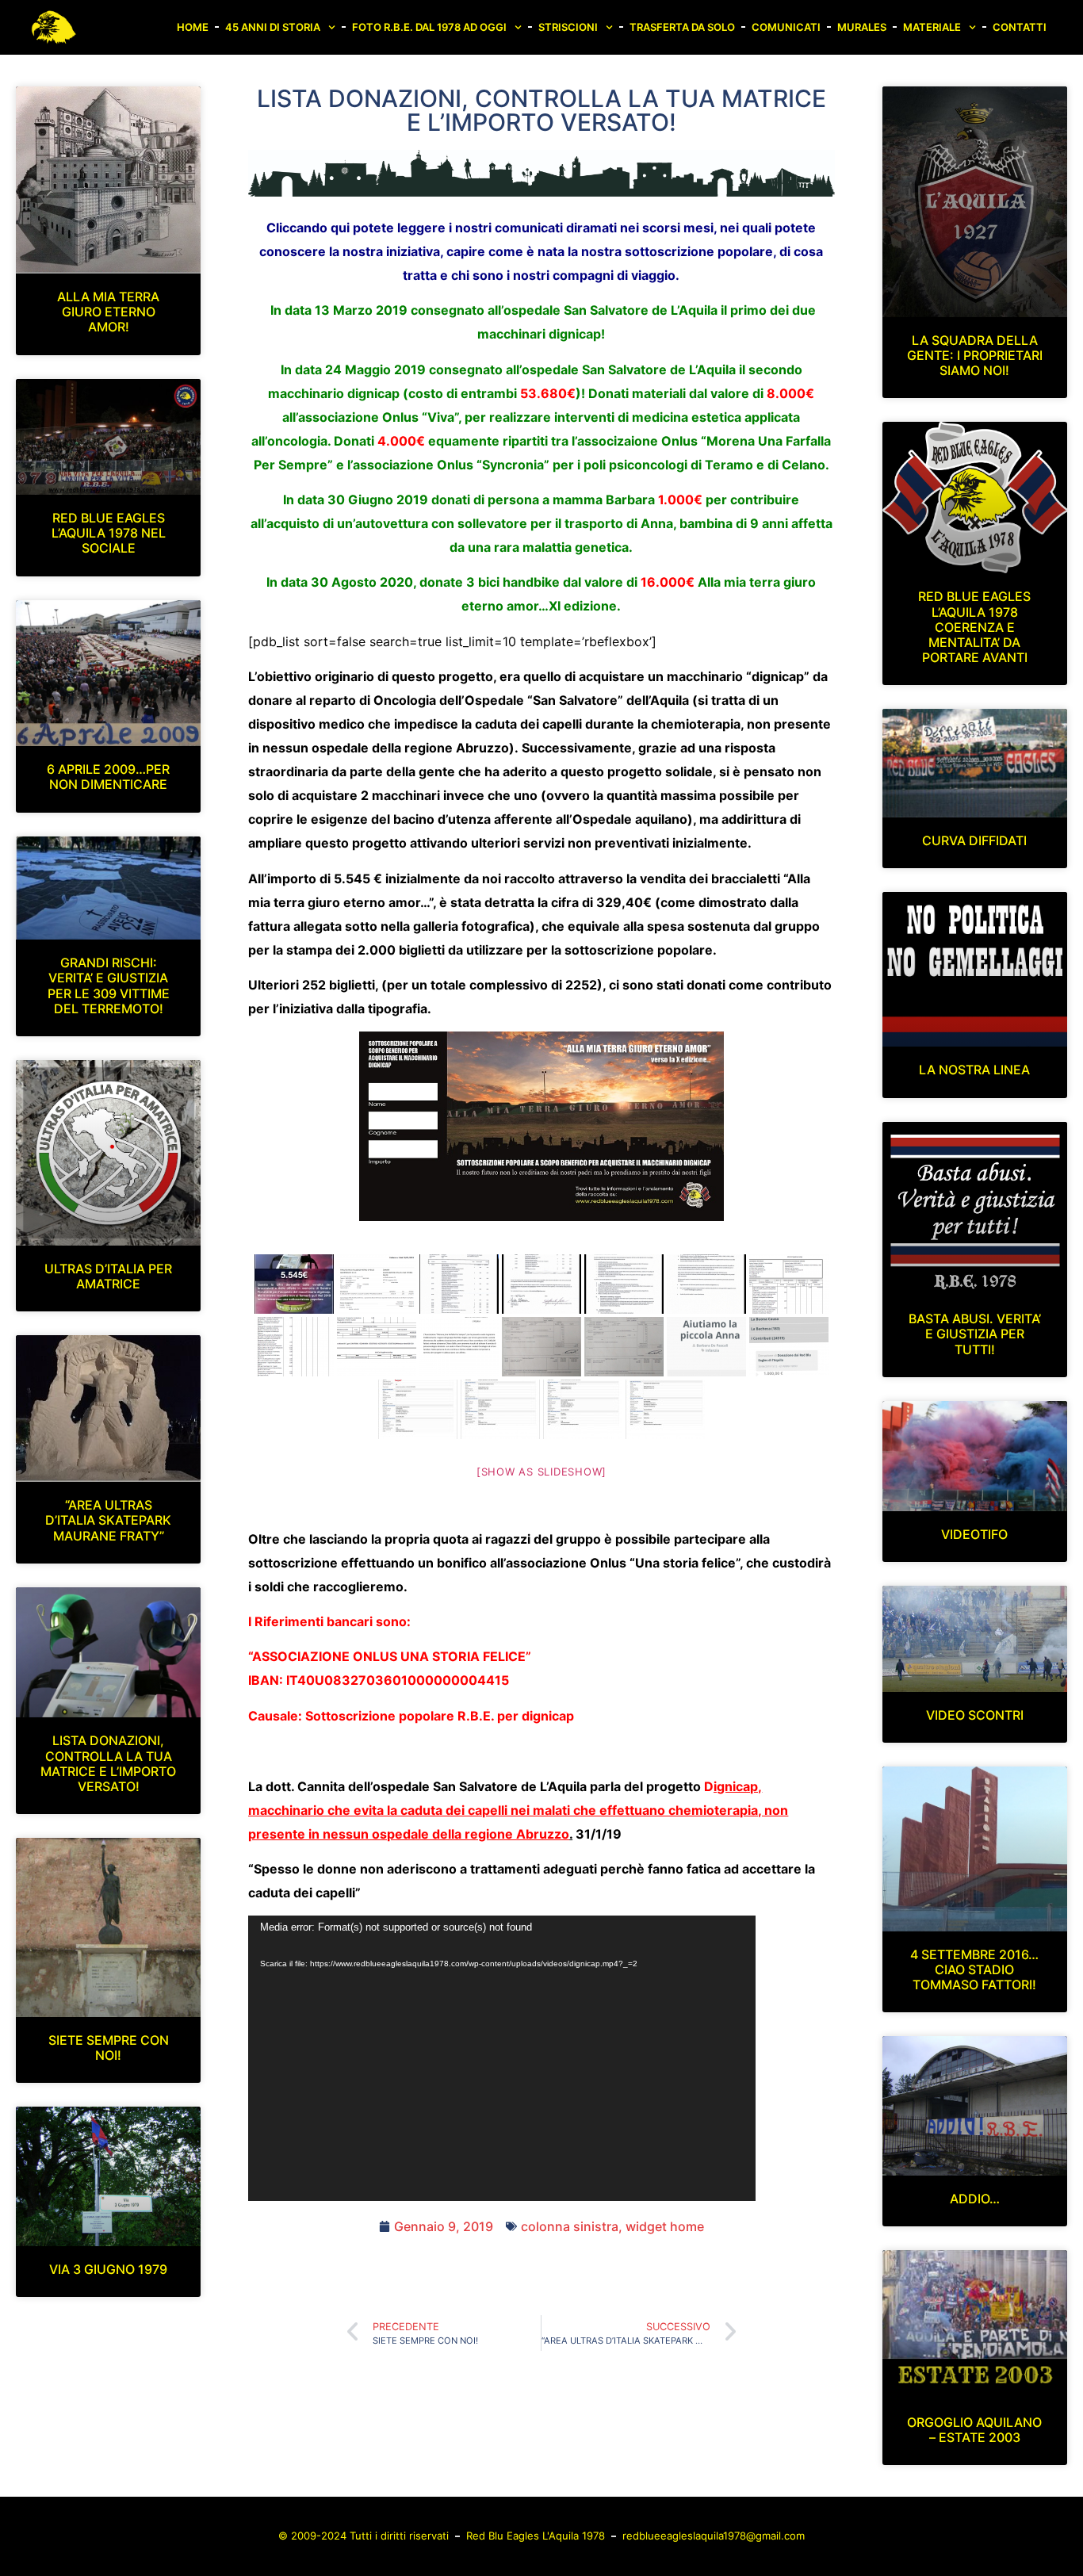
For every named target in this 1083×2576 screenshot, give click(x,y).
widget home (665, 2226)
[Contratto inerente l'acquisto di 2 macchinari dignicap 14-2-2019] (459, 1284)
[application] (502, 2058)
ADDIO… (975, 2199)
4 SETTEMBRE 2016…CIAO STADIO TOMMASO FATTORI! (974, 1969)
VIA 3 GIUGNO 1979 (108, 2269)
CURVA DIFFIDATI (974, 840)
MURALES (862, 27)
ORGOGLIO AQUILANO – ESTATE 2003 (974, 2430)
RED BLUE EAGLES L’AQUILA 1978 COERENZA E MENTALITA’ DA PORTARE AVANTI (974, 627)
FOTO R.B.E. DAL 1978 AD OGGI (429, 27)
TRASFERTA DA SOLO (682, 27)
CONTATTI (1020, 27)
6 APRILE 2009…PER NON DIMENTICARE (108, 777)
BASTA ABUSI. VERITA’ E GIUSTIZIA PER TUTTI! (975, 1334)
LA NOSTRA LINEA (974, 1070)
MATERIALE (932, 27)
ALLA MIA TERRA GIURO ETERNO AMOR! (108, 312)
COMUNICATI (786, 27)
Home (193, 27)
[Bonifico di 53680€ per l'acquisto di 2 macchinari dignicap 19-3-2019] (789, 1284)
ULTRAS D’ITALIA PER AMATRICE (108, 1276)
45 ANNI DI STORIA (273, 27)
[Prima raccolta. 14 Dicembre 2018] (294, 1284)
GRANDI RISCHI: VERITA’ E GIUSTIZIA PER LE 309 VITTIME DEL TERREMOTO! (109, 986)
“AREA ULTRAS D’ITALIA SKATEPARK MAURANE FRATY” (108, 1520)
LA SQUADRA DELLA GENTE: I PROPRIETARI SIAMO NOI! (975, 355)
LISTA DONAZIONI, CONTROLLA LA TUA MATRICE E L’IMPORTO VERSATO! (108, 1763)
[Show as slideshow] (541, 1472)
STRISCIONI (568, 27)
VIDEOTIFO (974, 1534)
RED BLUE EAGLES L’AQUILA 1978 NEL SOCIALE (109, 533)
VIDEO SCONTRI (975, 1715)
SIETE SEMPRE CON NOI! (109, 2048)
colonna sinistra (570, 2226)
